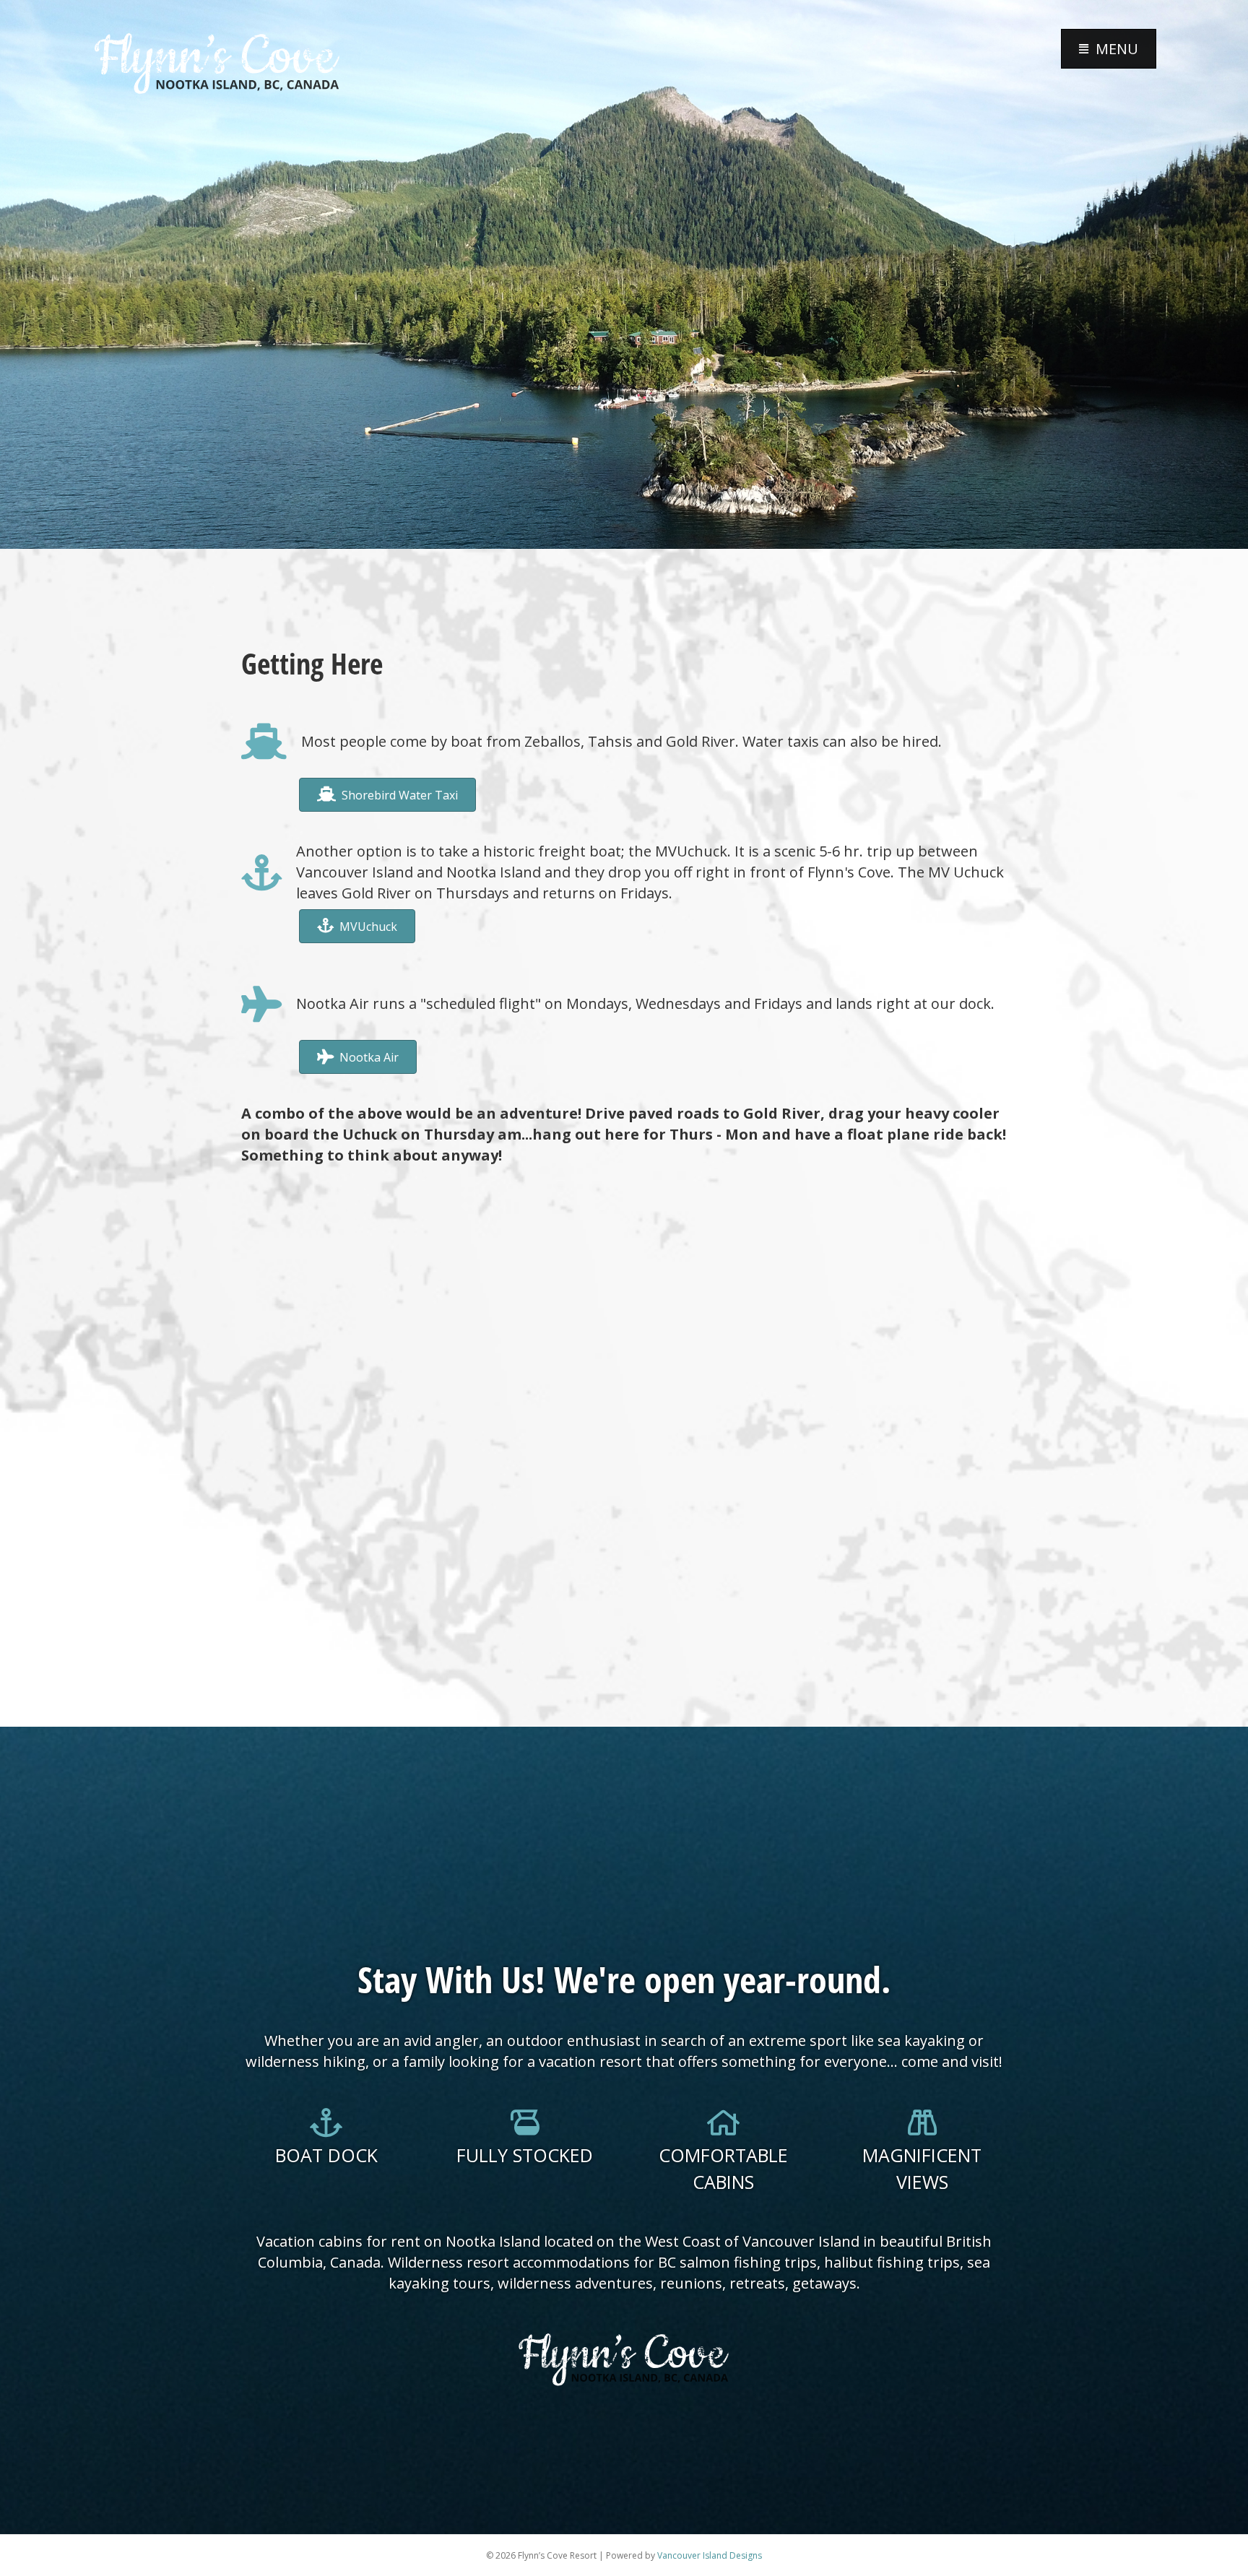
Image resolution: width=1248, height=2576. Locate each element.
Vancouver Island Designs (710, 2555)
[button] (1109, 49)
